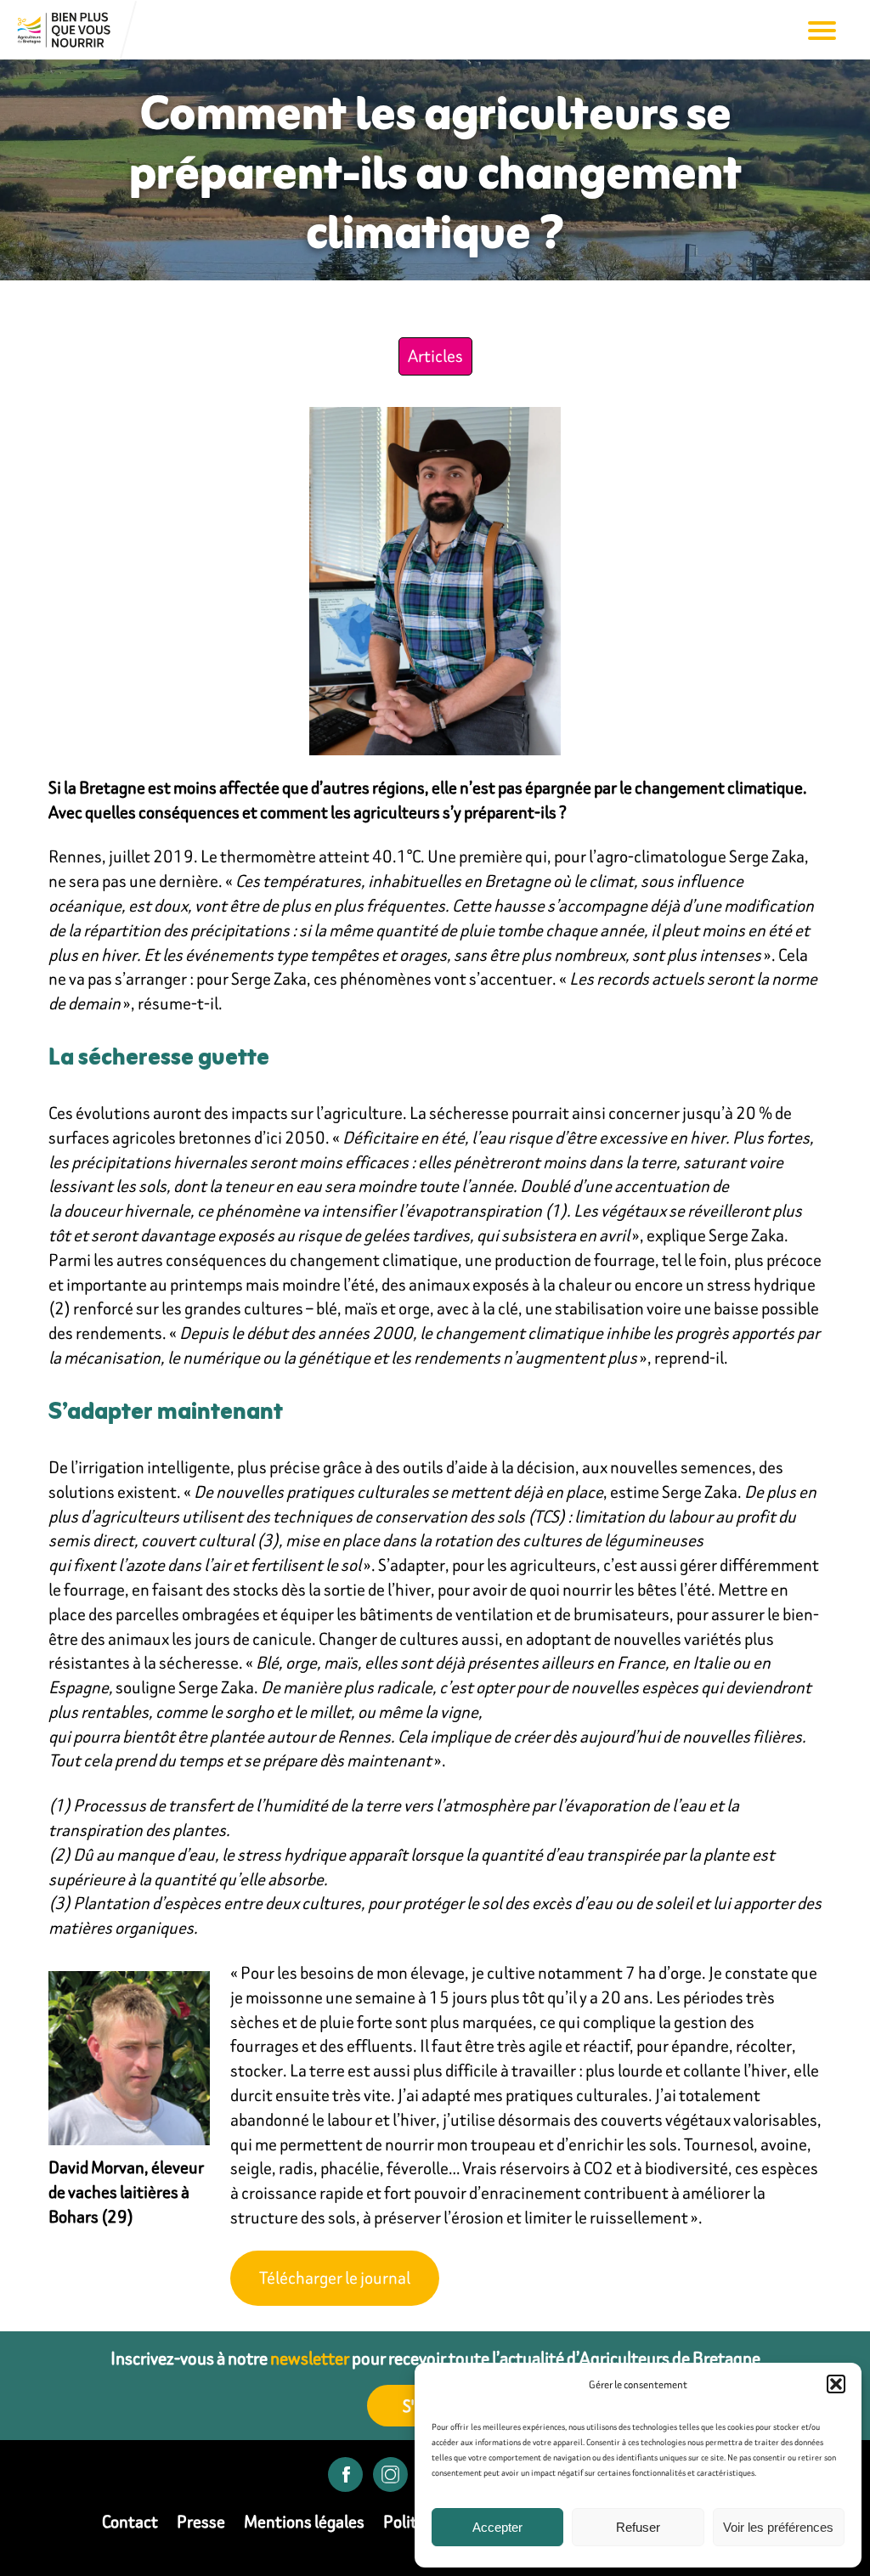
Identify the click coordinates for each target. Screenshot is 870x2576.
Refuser (638, 2527)
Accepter (497, 2527)
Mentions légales (304, 2521)
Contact (130, 2521)
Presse (201, 2521)
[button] (836, 2384)
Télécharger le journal (335, 2277)
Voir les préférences (778, 2527)
